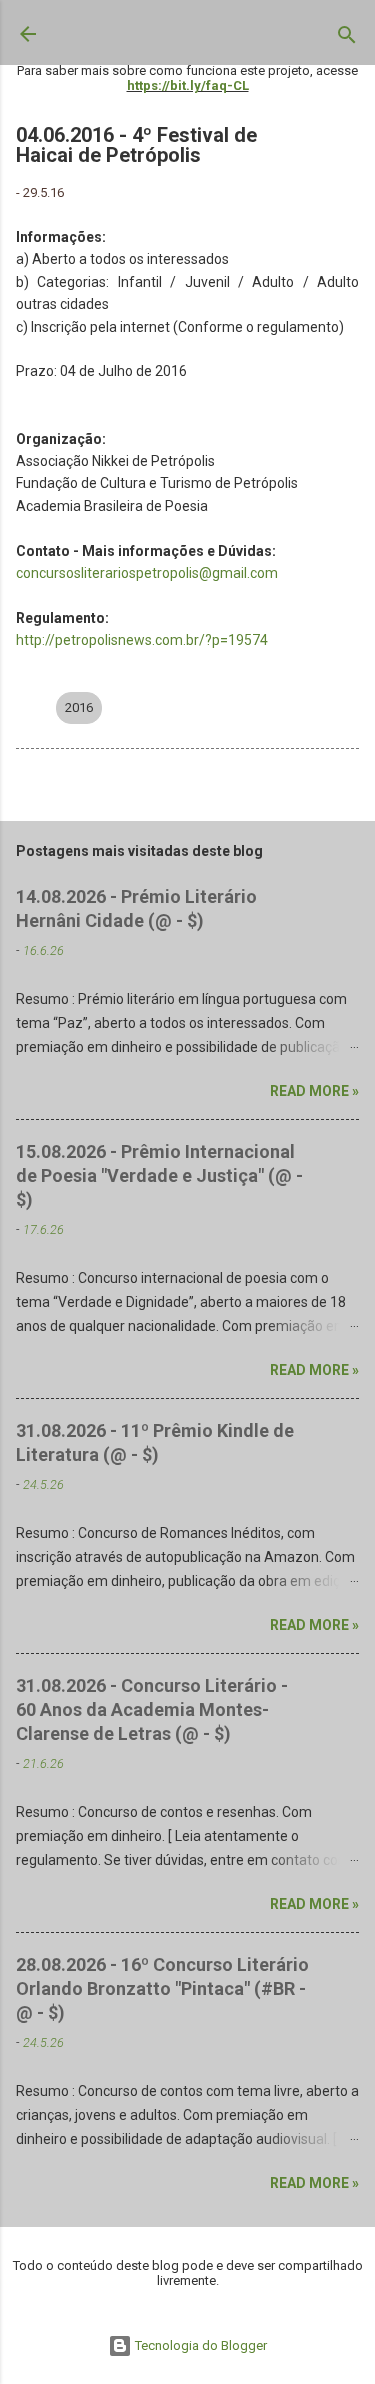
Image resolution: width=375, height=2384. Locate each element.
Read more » (314, 1091)
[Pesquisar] (347, 39)
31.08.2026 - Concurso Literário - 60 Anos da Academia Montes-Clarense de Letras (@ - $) (152, 1709)
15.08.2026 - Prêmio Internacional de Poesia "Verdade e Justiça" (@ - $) (159, 1175)
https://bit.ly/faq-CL (188, 85)
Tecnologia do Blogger (199, 2345)
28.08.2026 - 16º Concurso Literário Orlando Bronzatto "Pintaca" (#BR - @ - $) (162, 1988)
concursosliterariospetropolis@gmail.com (147, 573)
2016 (79, 707)
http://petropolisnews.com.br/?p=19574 (142, 640)
